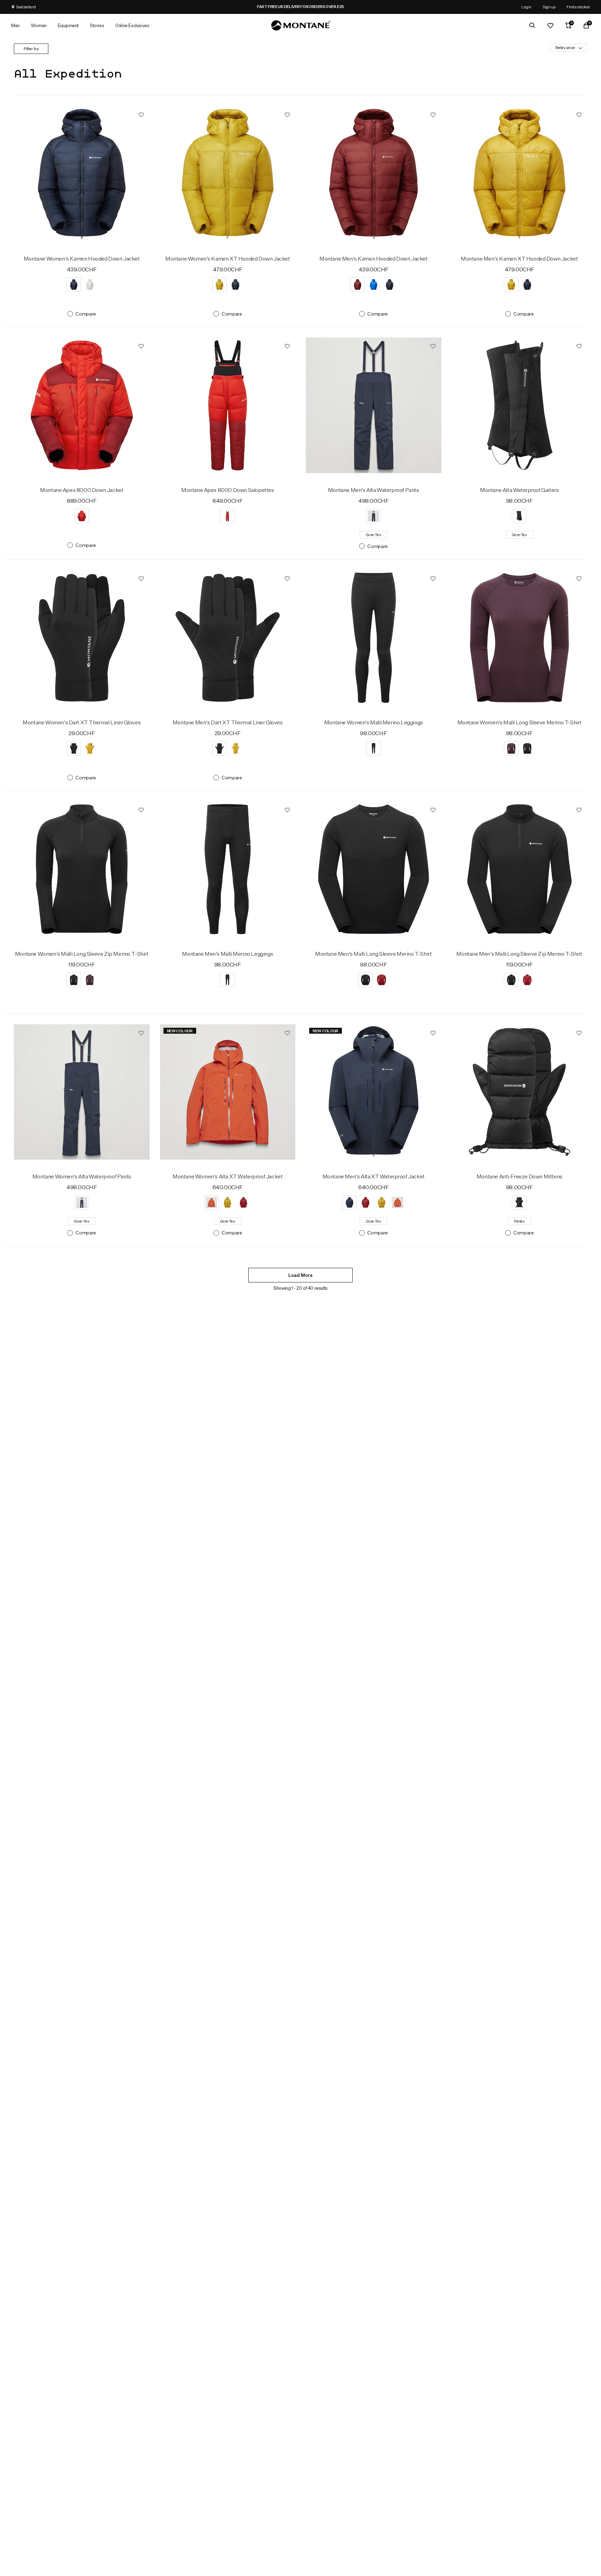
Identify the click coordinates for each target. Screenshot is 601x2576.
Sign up (549, 7)
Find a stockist (578, 7)
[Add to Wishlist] (141, 114)
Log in (526, 7)
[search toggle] (532, 25)
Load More (300, 1275)
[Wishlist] (550, 25)
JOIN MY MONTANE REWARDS (300, 7)
